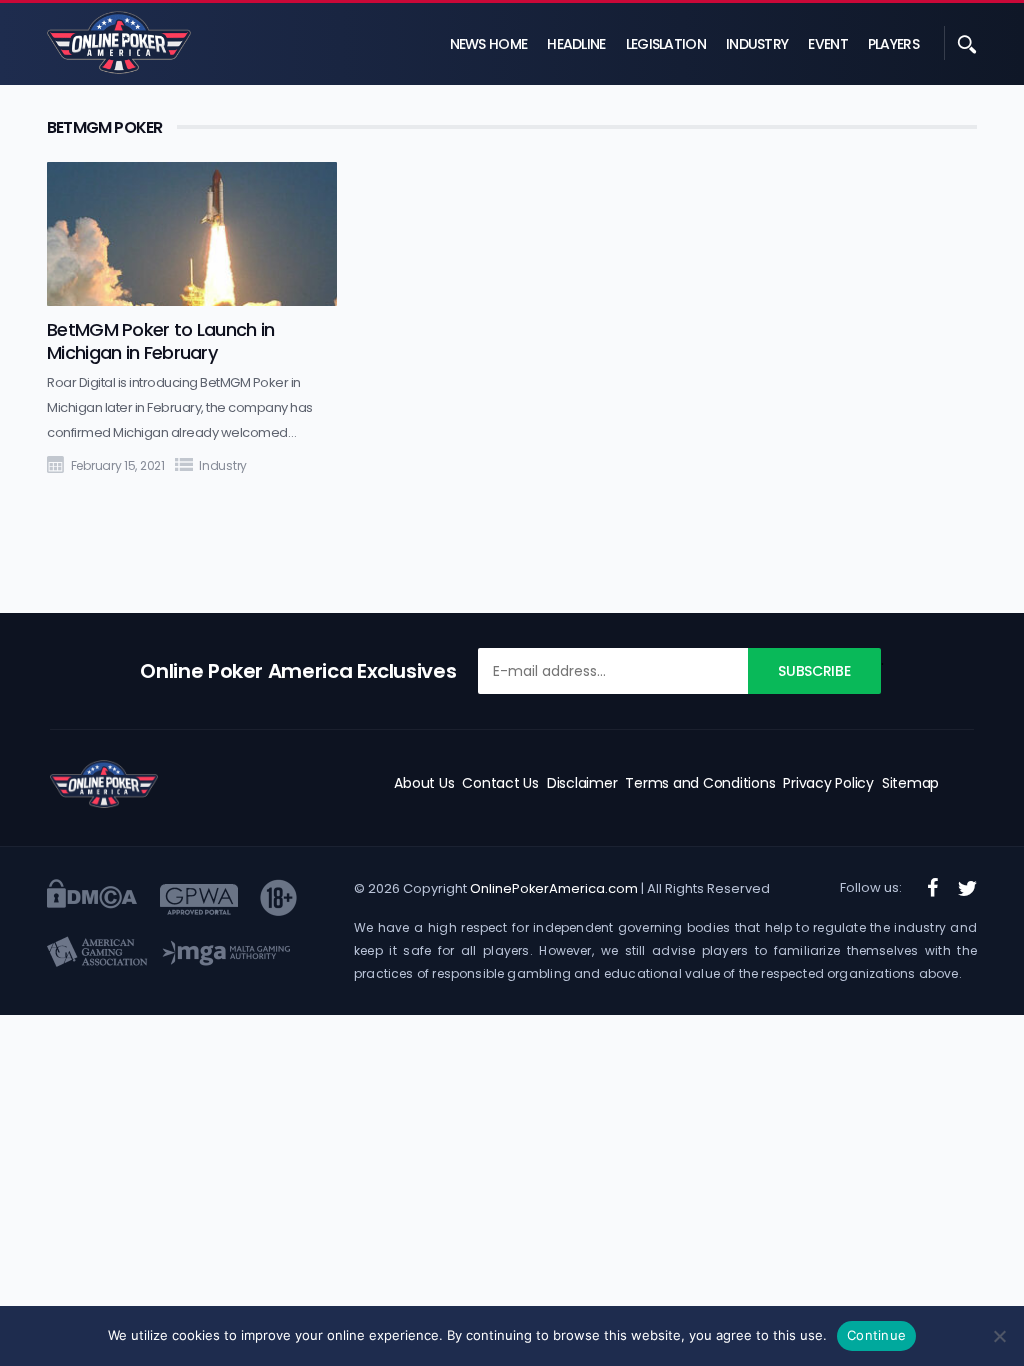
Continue (876, 1335)
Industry (757, 44)
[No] (999, 1336)
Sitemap (910, 783)
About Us (424, 783)
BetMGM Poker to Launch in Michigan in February (161, 341)
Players (893, 44)
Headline (576, 44)
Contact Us (500, 783)
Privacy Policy (828, 783)
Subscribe (814, 671)
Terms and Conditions (700, 783)
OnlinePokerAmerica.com (554, 888)
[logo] (104, 784)
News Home (489, 44)
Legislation (666, 44)
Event (828, 44)
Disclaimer (582, 783)
